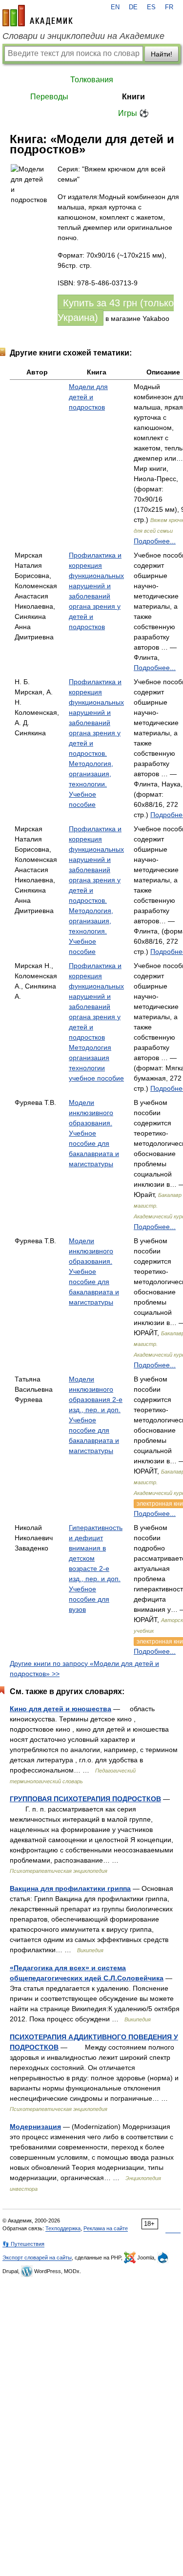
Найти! (162, 54)
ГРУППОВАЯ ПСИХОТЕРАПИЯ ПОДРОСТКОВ (85, 1799)
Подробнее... (155, 541)
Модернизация (35, 2127)
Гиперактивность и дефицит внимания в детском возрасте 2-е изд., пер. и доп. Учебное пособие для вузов (96, 1568)
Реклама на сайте (106, 2228)
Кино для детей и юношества (61, 1709)
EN (115, 7)
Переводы (49, 97)
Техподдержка (63, 2228)
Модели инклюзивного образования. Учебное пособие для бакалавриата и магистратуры (94, 1133)
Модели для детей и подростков (88, 397)
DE (133, 7)
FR (169, 7)
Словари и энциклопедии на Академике (83, 36)
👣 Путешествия (23, 2244)
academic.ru (38, 16)
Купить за (116, 310)
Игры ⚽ (133, 113)
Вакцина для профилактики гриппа (70, 1888)
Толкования (92, 80)
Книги (133, 97)
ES (151, 7)
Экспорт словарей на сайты (37, 2258)
